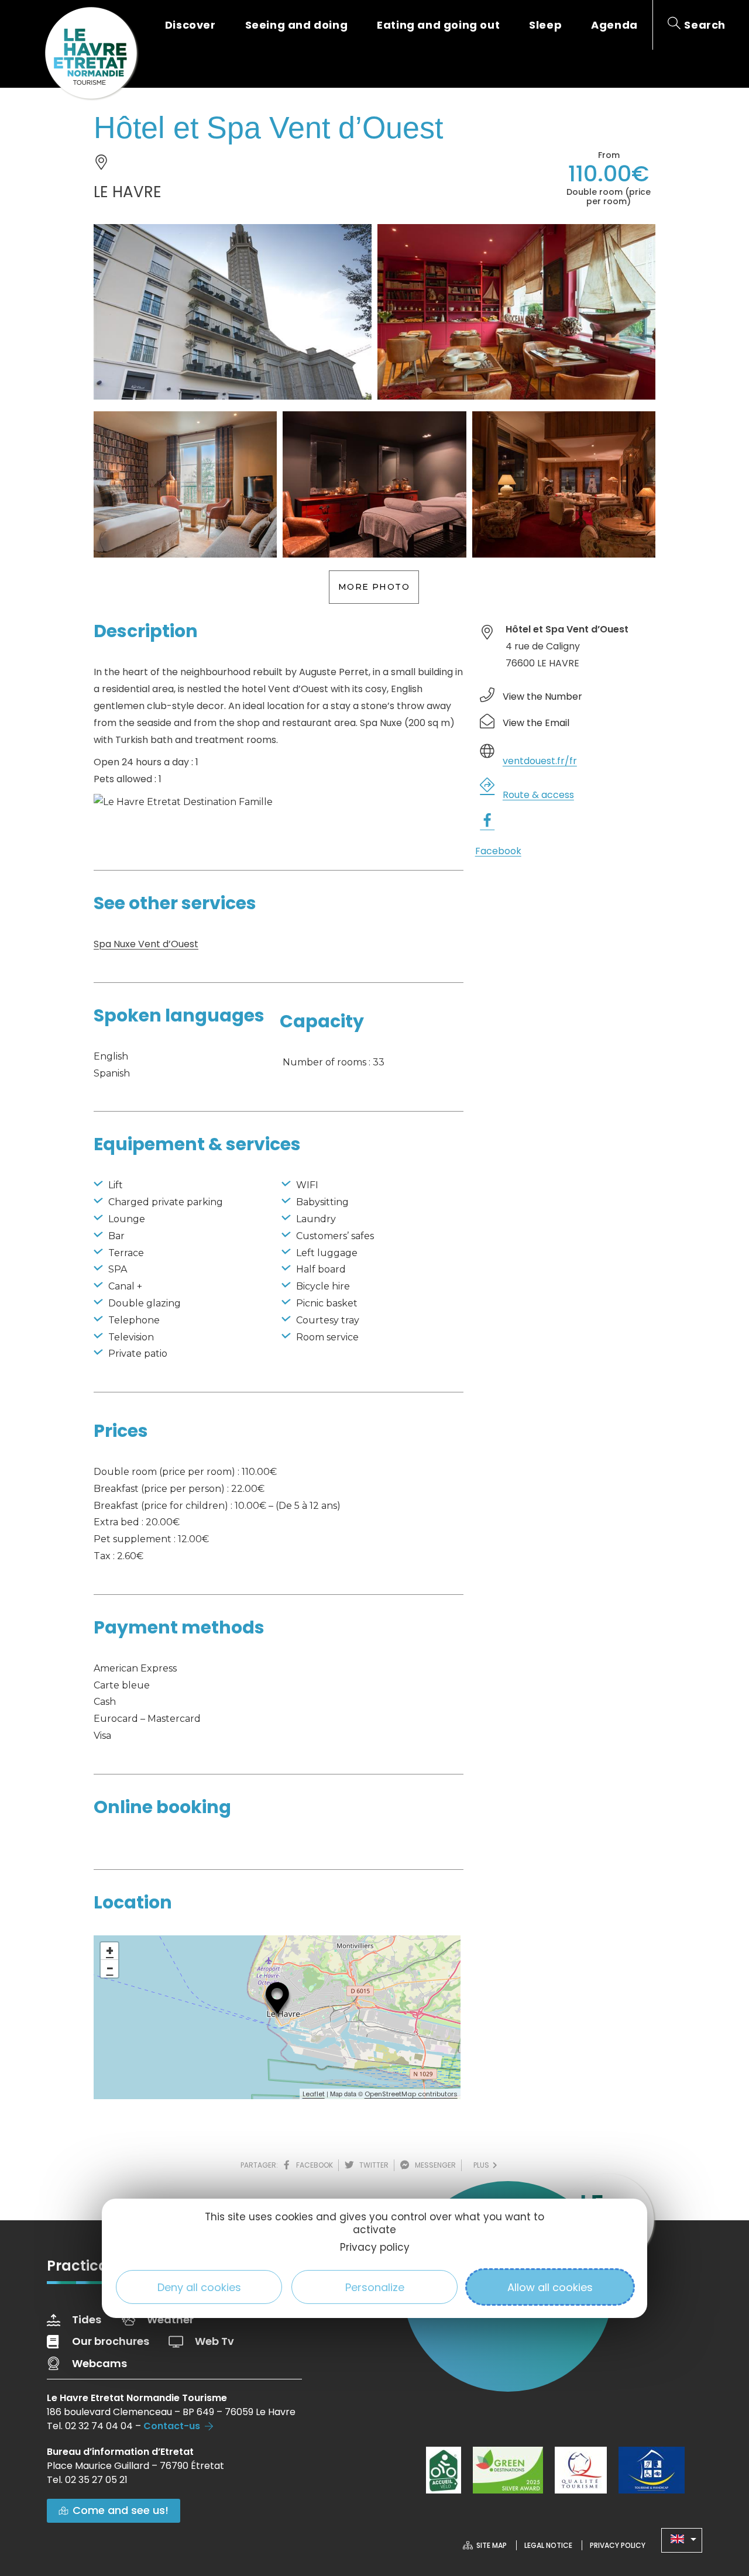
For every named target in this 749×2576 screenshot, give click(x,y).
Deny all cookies (199, 2287)
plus (483, 2165)
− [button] (110, 1969)
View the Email (536, 723)
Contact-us (172, 2426)
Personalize (375, 2287)
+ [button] (110, 1951)
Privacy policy (375, 2248)
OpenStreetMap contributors (411, 2094)
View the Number (542, 697)
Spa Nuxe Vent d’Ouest (146, 944)
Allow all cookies (550, 2287)
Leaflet (314, 2094)
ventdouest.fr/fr (540, 761)
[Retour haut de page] (717, 2503)
